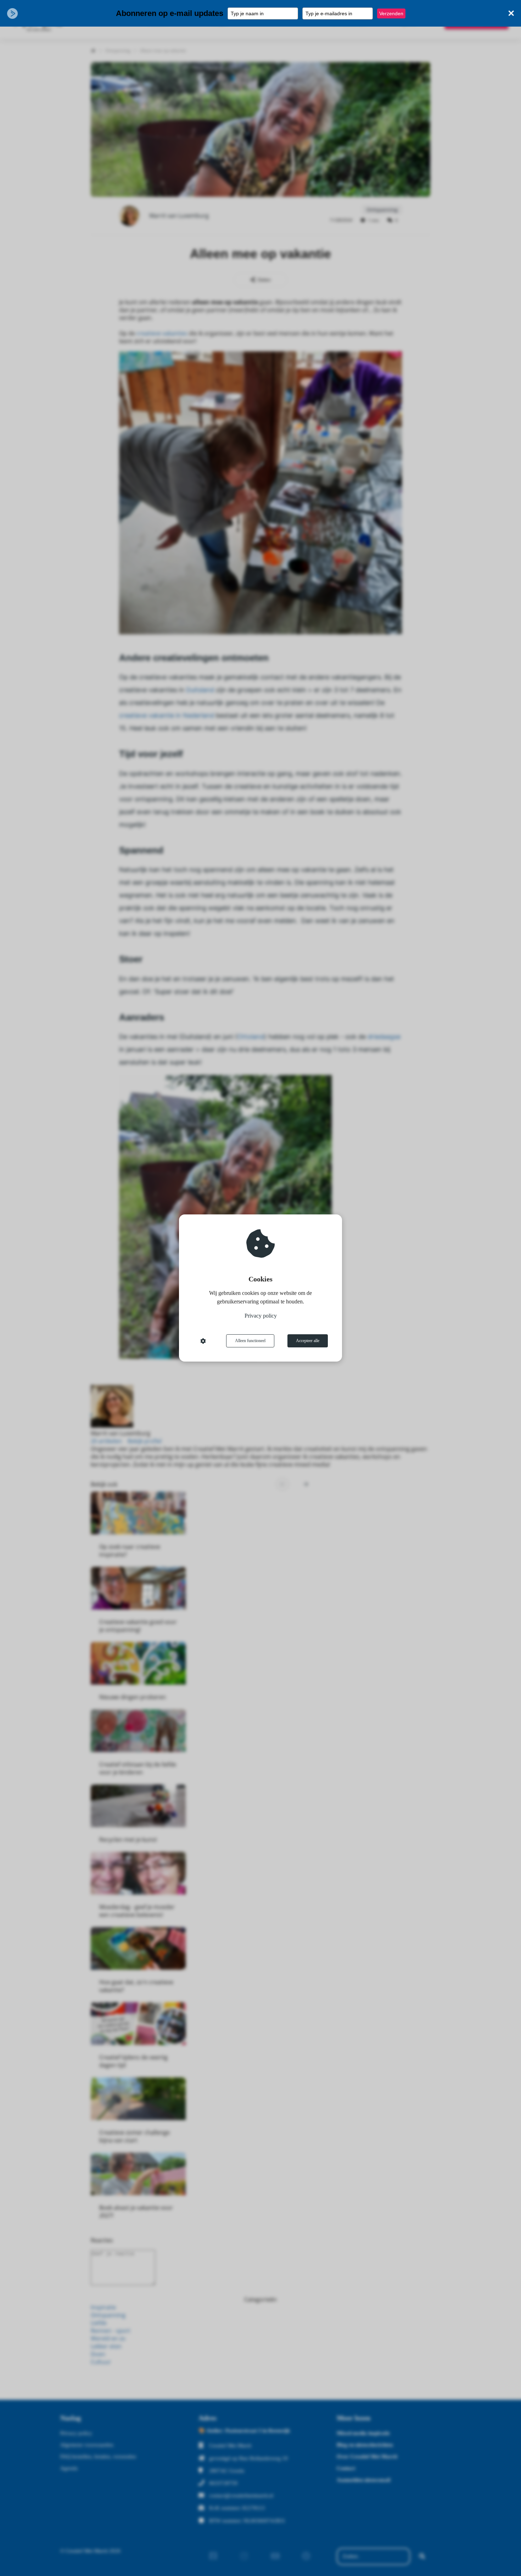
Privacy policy (261, 1316)
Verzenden (391, 13)
